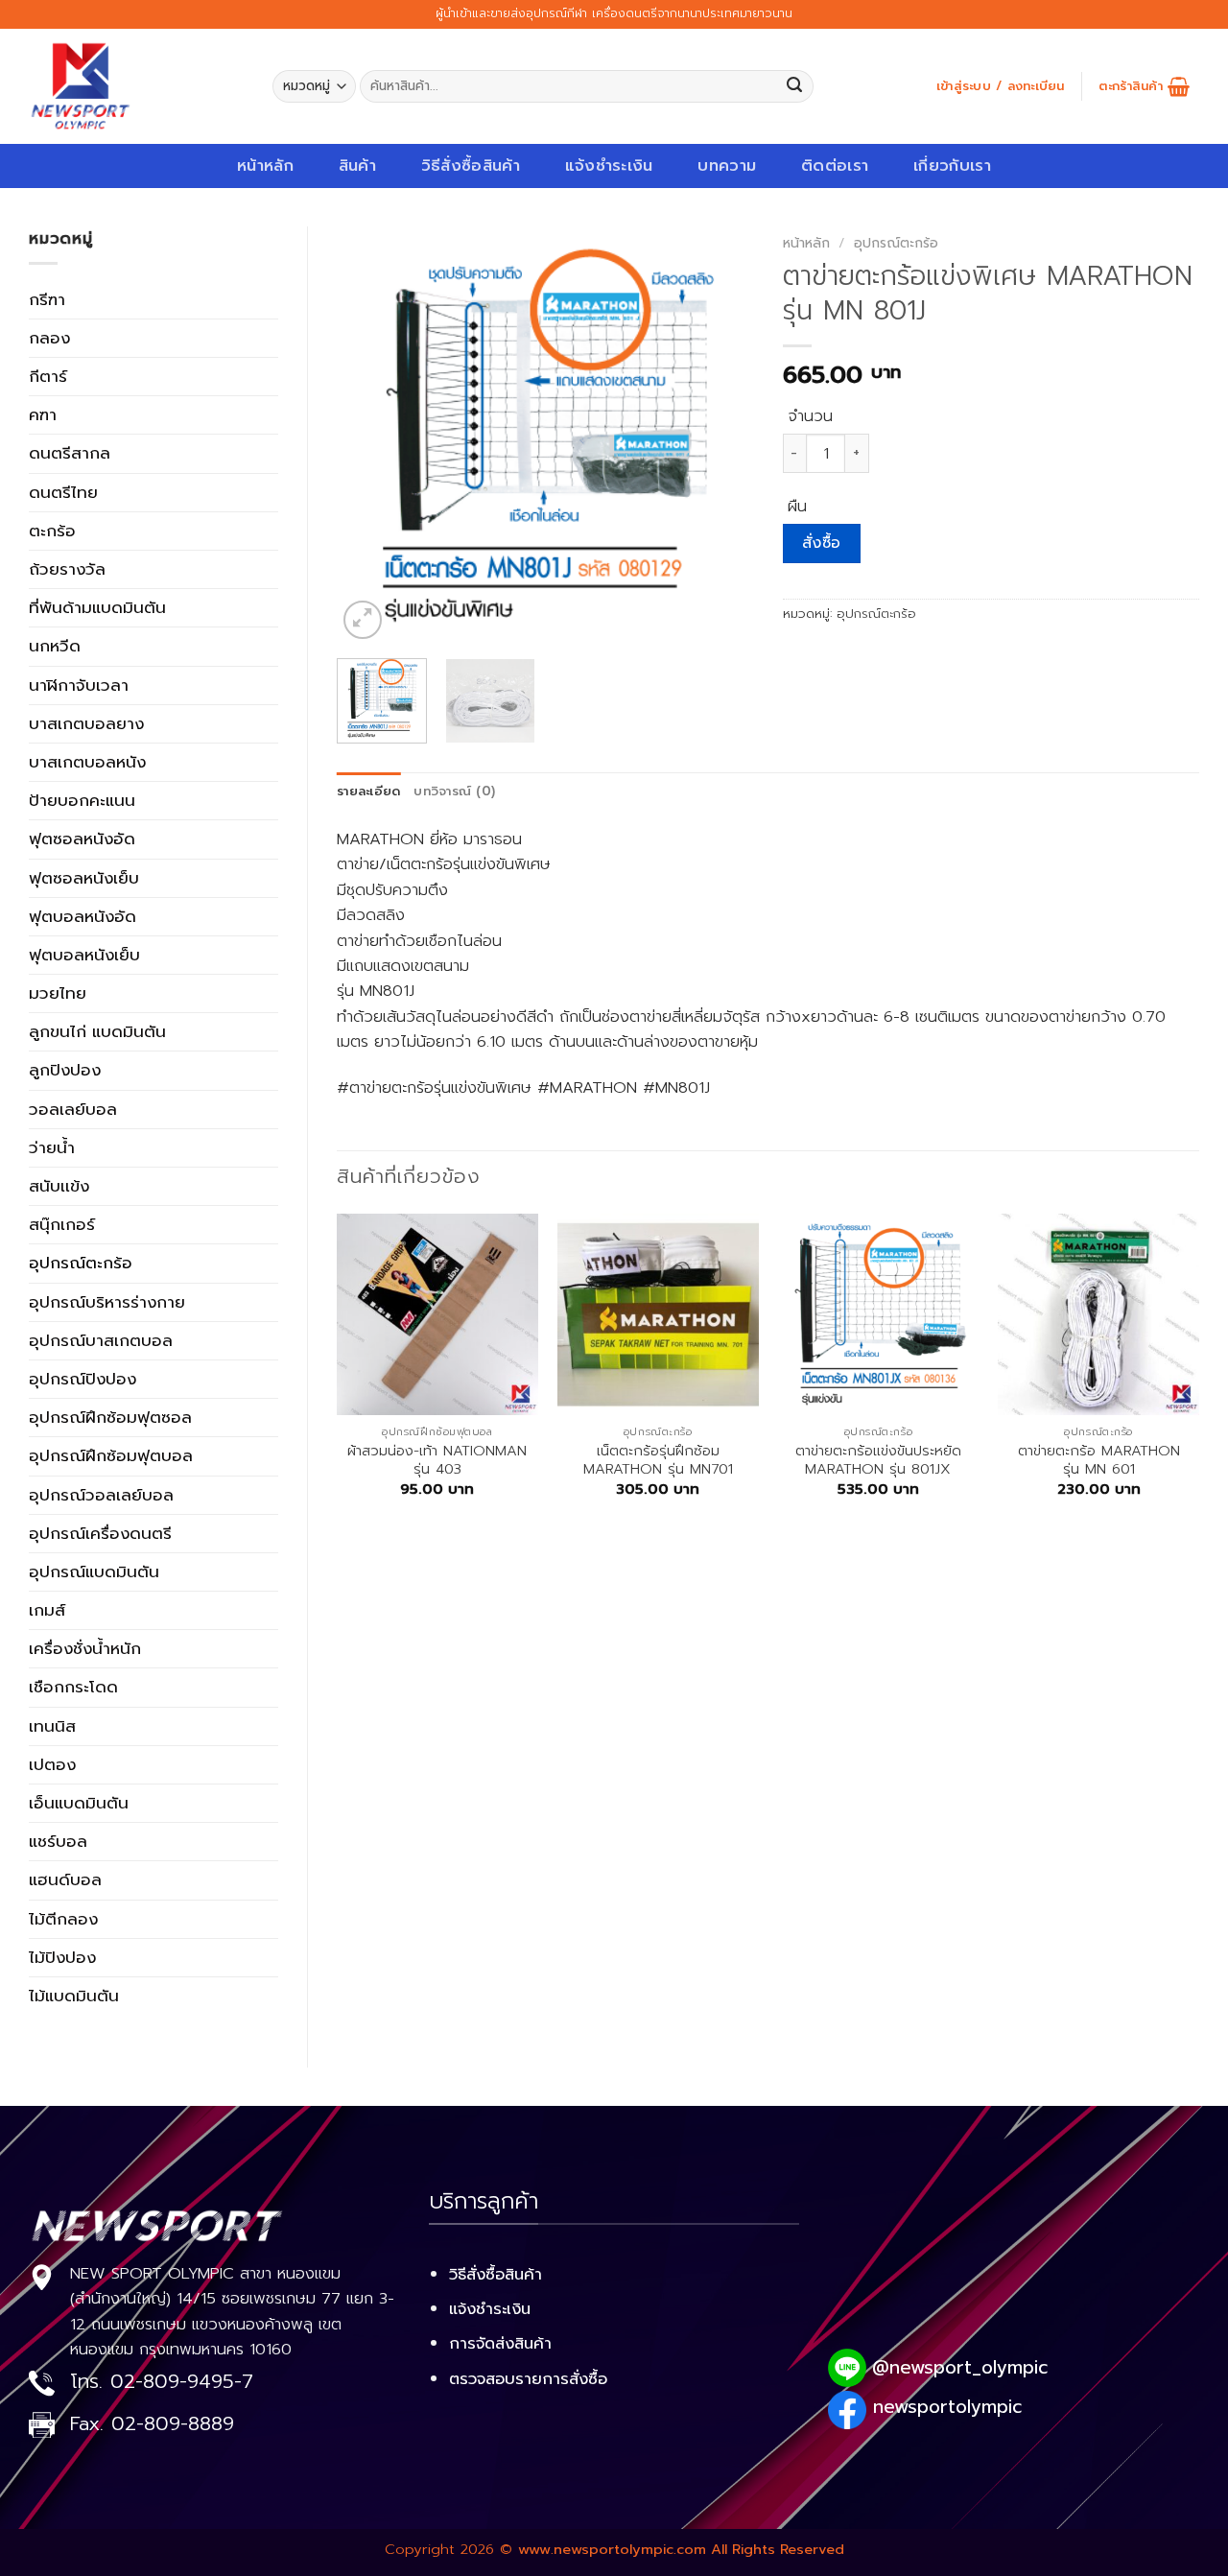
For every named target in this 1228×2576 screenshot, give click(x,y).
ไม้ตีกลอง (63, 1919)
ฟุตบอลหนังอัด (83, 916)
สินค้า (357, 165)
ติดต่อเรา (835, 165)
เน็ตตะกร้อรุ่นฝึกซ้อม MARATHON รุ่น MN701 (658, 1461)
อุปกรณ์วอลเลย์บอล (101, 1495)
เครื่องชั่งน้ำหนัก (85, 1648)
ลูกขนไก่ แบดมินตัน (97, 1031)
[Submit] (795, 87)
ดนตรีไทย (63, 492)
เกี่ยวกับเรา (952, 165)
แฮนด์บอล (65, 1879)
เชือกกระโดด (73, 1687)
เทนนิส (52, 1726)
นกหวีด (55, 646)
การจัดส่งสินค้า (500, 2343)
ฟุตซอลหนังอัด (82, 839)
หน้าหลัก (265, 165)
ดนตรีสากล (70, 453)
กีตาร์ (48, 376)
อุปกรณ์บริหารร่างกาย (107, 1302)
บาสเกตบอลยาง (86, 723)
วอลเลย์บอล (73, 1109)
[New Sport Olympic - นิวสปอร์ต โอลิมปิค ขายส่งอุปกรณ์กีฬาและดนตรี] (136, 86)
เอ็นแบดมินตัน (79, 1803)
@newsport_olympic (960, 2367)
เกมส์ (47, 1610)
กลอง (49, 338)
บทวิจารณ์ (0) (454, 792)
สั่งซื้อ (822, 543)
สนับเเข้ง (59, 1186)
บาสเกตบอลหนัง (87, 762)
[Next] (721, 435)
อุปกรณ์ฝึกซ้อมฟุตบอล (111, 1455)
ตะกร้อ (52, 531)
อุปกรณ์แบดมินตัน (94, 1572)
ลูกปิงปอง (65, 1070)
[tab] (368, 792)
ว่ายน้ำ (52, 1147)
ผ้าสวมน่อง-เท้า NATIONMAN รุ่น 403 (437, 1461)
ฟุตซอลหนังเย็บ (84, 878)
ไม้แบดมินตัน (74, 1996)
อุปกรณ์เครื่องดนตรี (100, 1533)
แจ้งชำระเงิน (609, 165)
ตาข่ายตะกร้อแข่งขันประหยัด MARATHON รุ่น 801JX (878, 1461)
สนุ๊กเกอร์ (62, 1224)
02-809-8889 (173, 2424)
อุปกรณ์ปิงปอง (83, 1379)
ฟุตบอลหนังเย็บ (84, 955)
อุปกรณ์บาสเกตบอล (101, 1340)
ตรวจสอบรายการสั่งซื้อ (528, 2379)
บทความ (727, 165)
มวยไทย (58, 993)
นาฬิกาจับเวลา (79, 685)
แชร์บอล (58, 1841)
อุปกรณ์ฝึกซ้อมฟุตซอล (110, 1417)
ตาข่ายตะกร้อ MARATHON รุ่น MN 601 (1099, 1461)
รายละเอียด (368, 792)
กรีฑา (47, 299)
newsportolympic (947, 2407)
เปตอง (52, 1764)
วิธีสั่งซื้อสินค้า (471, 165)
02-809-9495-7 (182, 2382)
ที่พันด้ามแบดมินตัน (97, 607)
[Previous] (369, 435)
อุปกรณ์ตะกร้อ (81, 1263)
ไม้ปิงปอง (62, 1957)
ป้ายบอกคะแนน (82, 800)
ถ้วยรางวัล (67, 569)
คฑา (43, 414)
